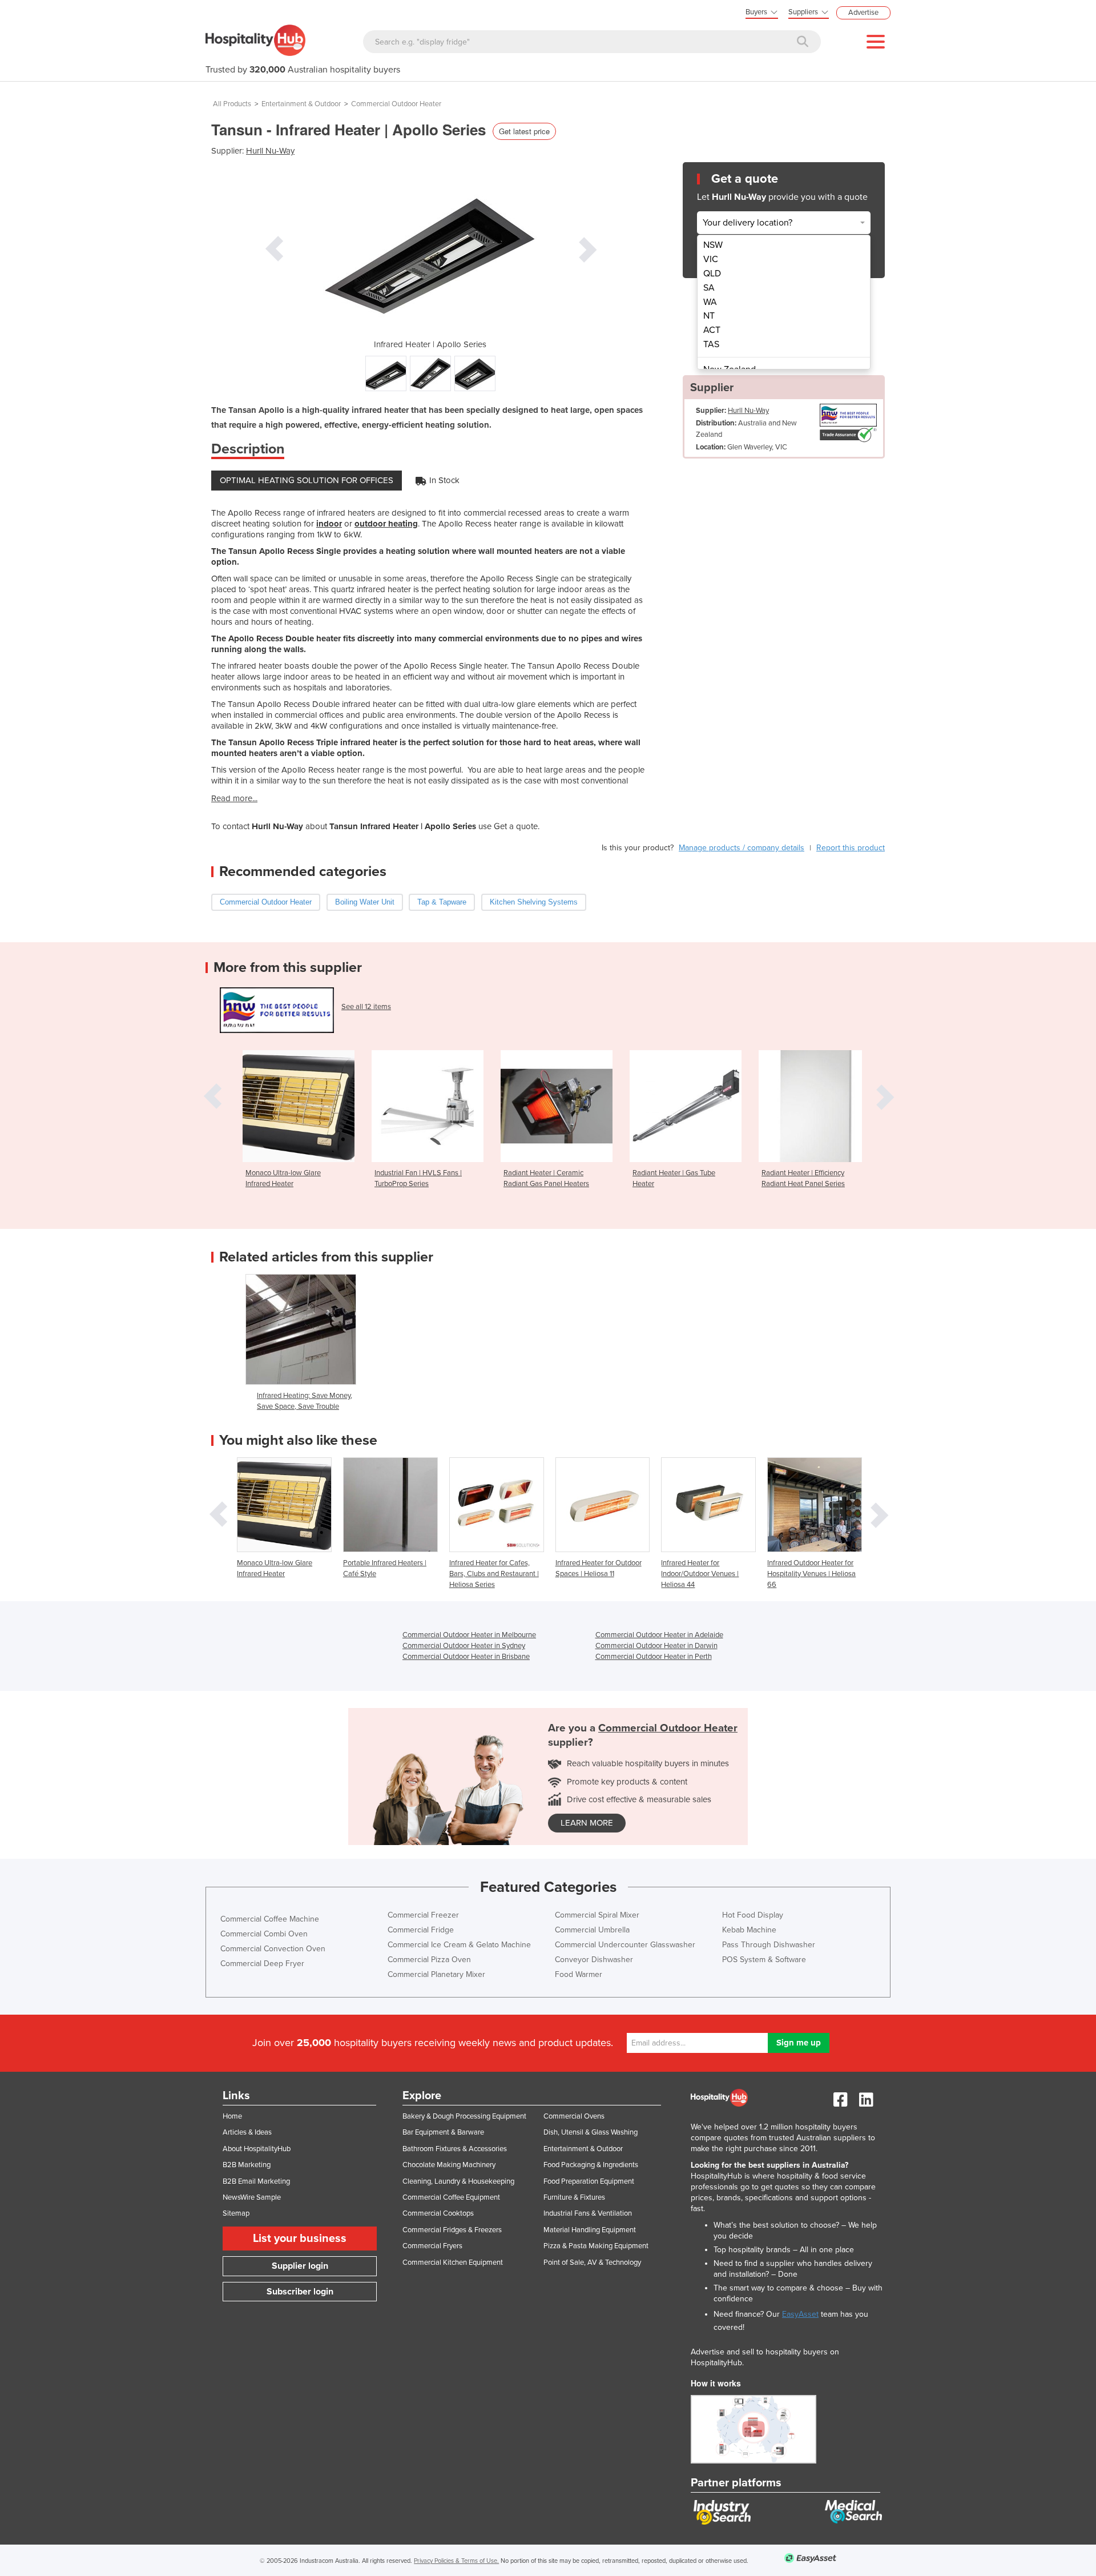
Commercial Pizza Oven (429, 1960)
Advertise (863, 13)
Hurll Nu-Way (270, 151)
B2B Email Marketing (256, 2181)
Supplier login (300, 2266)
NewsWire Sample (252, 2197)
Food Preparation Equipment (589, 2181)
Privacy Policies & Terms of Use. (456, 2561)
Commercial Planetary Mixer (436, 1974)
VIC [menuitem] (711, 259)
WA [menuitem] (710, 302)
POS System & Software (764, 1960)
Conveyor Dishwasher (594, 1960)
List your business (300, 2239)
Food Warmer (579, 1974)
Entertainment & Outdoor (301, 104)
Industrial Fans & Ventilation (588, 2213)
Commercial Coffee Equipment (451, 2197)
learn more (587, 1823)
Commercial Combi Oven (264, 1934)
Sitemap (236, 2213)
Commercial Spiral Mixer (597, 1915)
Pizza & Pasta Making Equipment (596, 2246)
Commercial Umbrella (592, 1930)
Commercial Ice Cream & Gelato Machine (459, 1945)
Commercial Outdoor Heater (396, 104)
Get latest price (524, 131)
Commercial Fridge (421, 1930)
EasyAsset (800, 2314)
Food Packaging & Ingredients (591, 2165)
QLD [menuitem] (712, 274)
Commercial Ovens (574, 2116)
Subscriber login (300, 2292)
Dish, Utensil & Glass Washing (591, 2132)
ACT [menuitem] (712, 330)
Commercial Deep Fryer (262, 1964)
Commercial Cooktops (438, 2213)
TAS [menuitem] (711, 344)
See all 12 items (366, 1007)
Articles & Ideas (247, 2132)
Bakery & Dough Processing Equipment (464, 2116)
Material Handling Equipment (590, 2230)
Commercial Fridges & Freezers (452, 2230)
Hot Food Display (753, 1915)
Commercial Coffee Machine (270, 1919)
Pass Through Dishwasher (769, 1945)
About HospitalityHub (257, 2149)
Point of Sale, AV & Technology (592, 2262)
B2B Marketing (247, 2165)
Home (232, 2116)
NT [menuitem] (709, 316)
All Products (232, 104)
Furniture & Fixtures (574, 2197)
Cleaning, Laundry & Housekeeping (458, 2181)
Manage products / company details (742, 848)
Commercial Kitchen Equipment (453, 2262)
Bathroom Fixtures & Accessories (455, 2149)
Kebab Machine (749, 1930)
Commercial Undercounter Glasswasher (625, 1945)
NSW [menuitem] (713, 245)
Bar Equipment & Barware (443, 2132)
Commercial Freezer (423, 1915)
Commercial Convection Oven (273, 1949)
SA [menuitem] (709, 288)
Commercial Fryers (432, 2246)
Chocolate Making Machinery (449, 2165)
